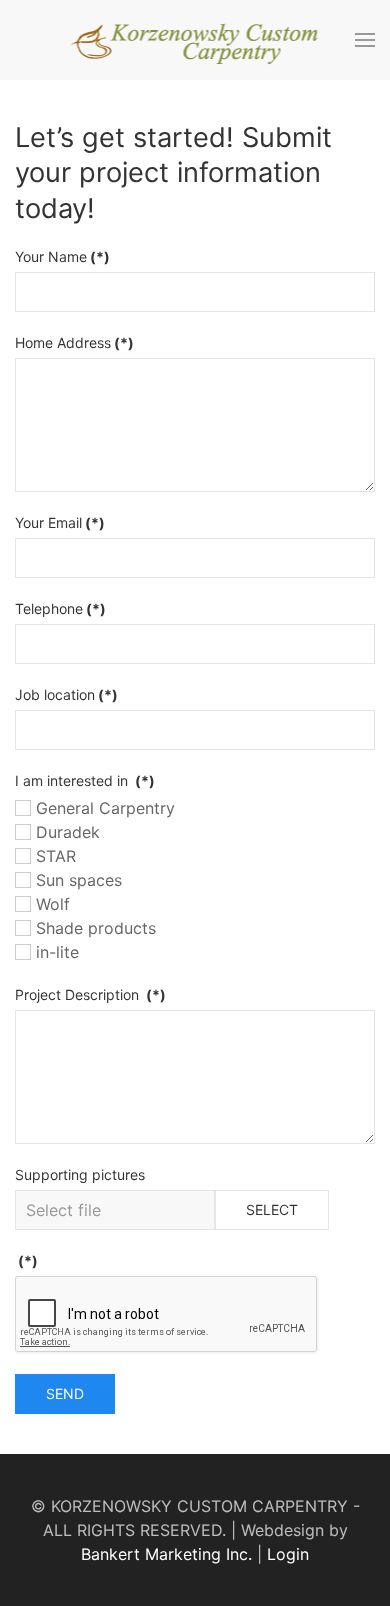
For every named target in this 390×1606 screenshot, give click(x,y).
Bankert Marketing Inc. (166, 1554)
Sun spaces (76, 880)
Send (65, 1393)
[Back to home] (195, 40)
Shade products (93, 928)
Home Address (74, 342)
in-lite (55, 952)
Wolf (50, 904)
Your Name (62, 256)
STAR (53, 856)
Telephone (60, 608)
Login (288, 1554)
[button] (365, 40)
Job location (66, 694)
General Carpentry (103, 808)
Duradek (65, 832)
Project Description (90, 994)
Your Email (60, 522)
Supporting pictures (80, 1174)
